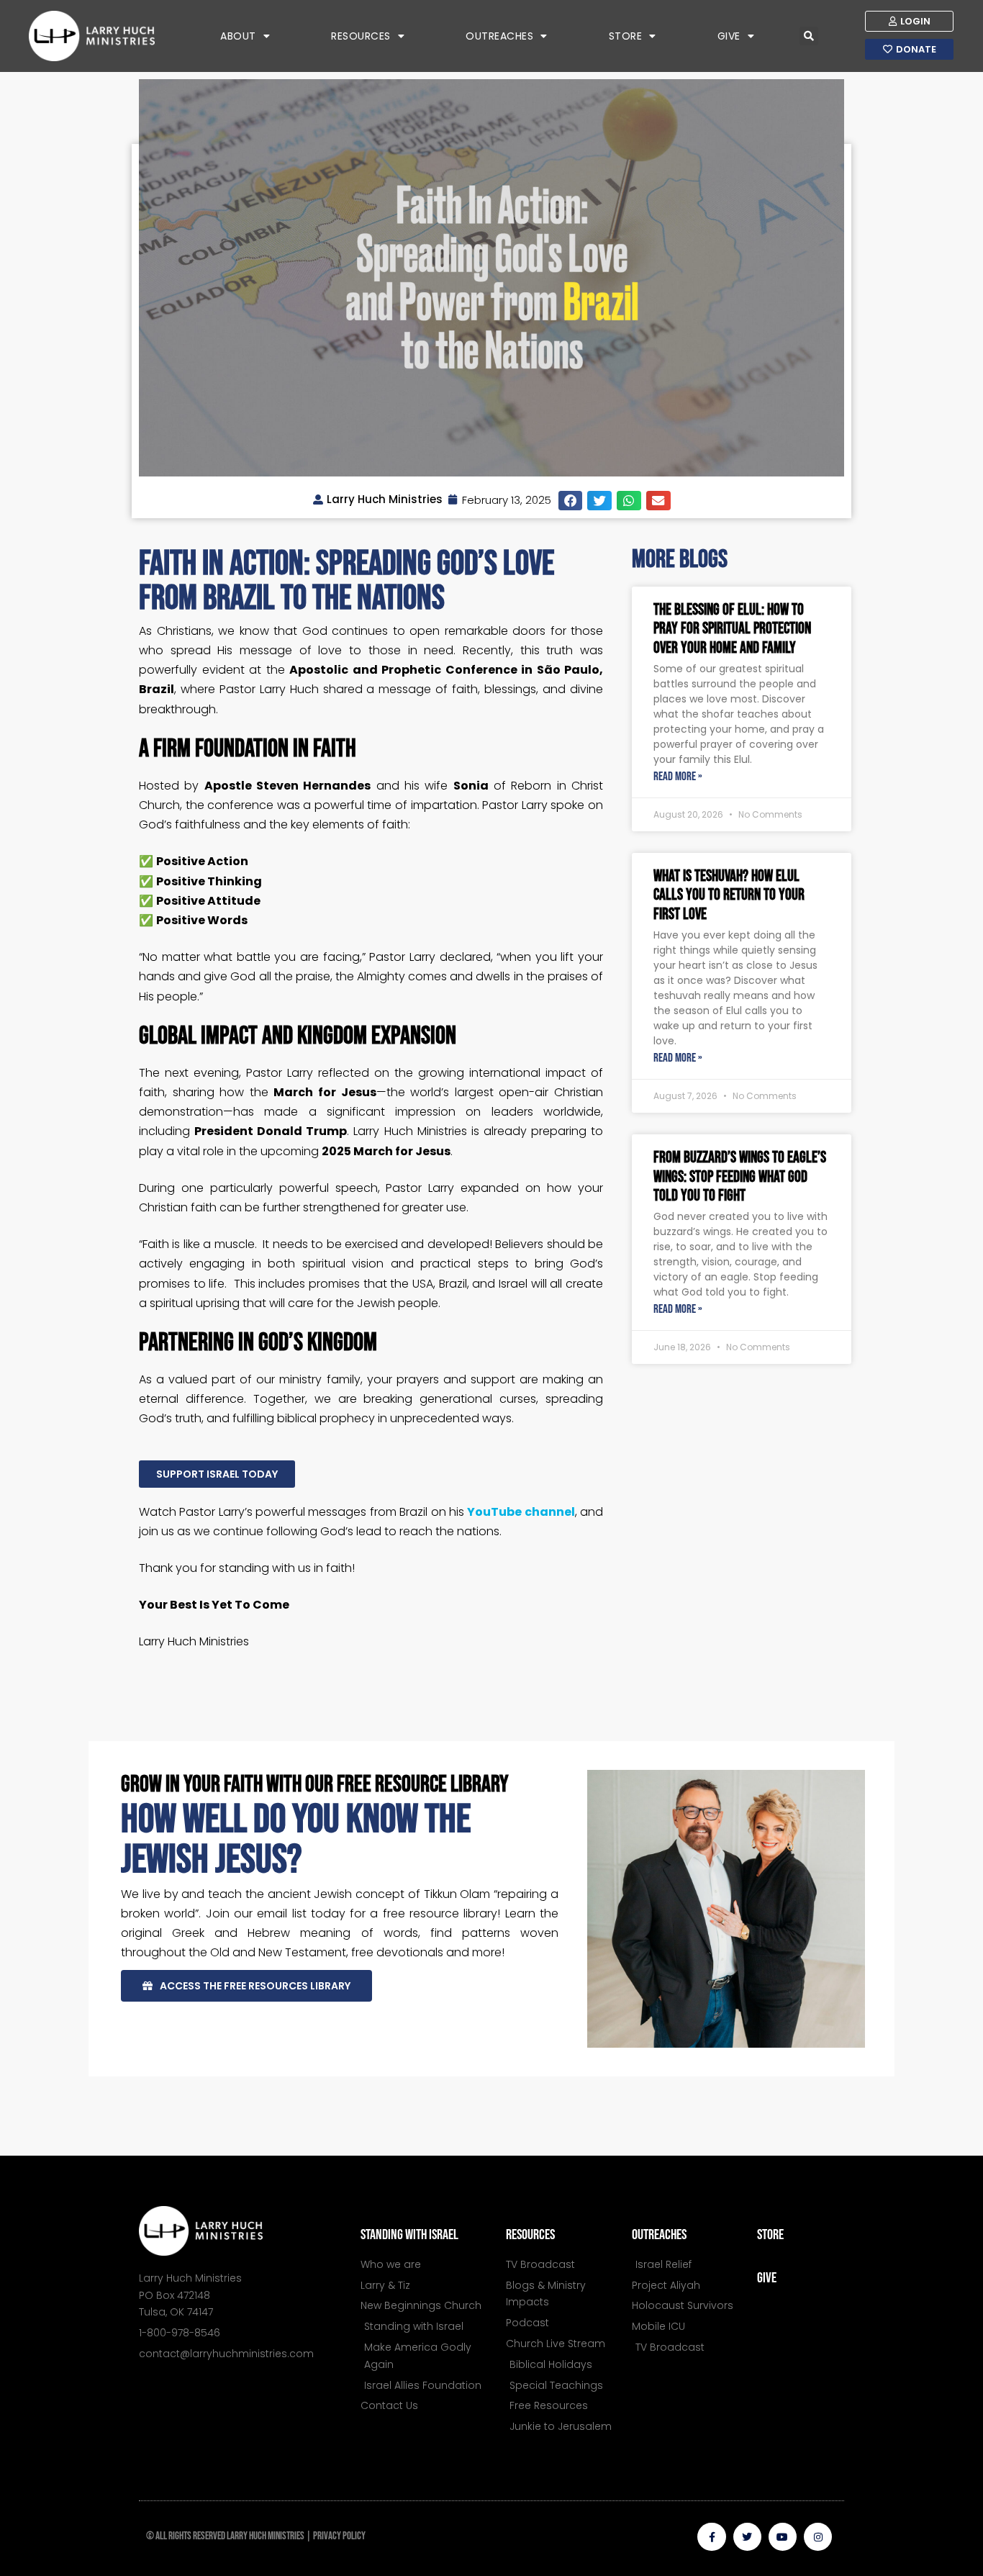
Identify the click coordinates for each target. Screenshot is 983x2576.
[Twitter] (747, 2537)
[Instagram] (818, 2537)
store (770, 2235)
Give (729, 36)
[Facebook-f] (711, 2537)
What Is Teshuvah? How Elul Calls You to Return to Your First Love (729, 895)
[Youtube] (783, 2537)
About (238, 36)
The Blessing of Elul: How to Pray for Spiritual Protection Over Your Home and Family (732, 629)
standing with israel (409, 2235)
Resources (361, 36)
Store (626, 36)
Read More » (678, 777)
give (767, 2278)
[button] (809, 36)
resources (530, 2235)
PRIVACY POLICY (339, 2536)
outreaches (659, 2235)
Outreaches (499, 36)
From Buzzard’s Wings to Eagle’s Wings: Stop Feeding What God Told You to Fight (740, 1177)
